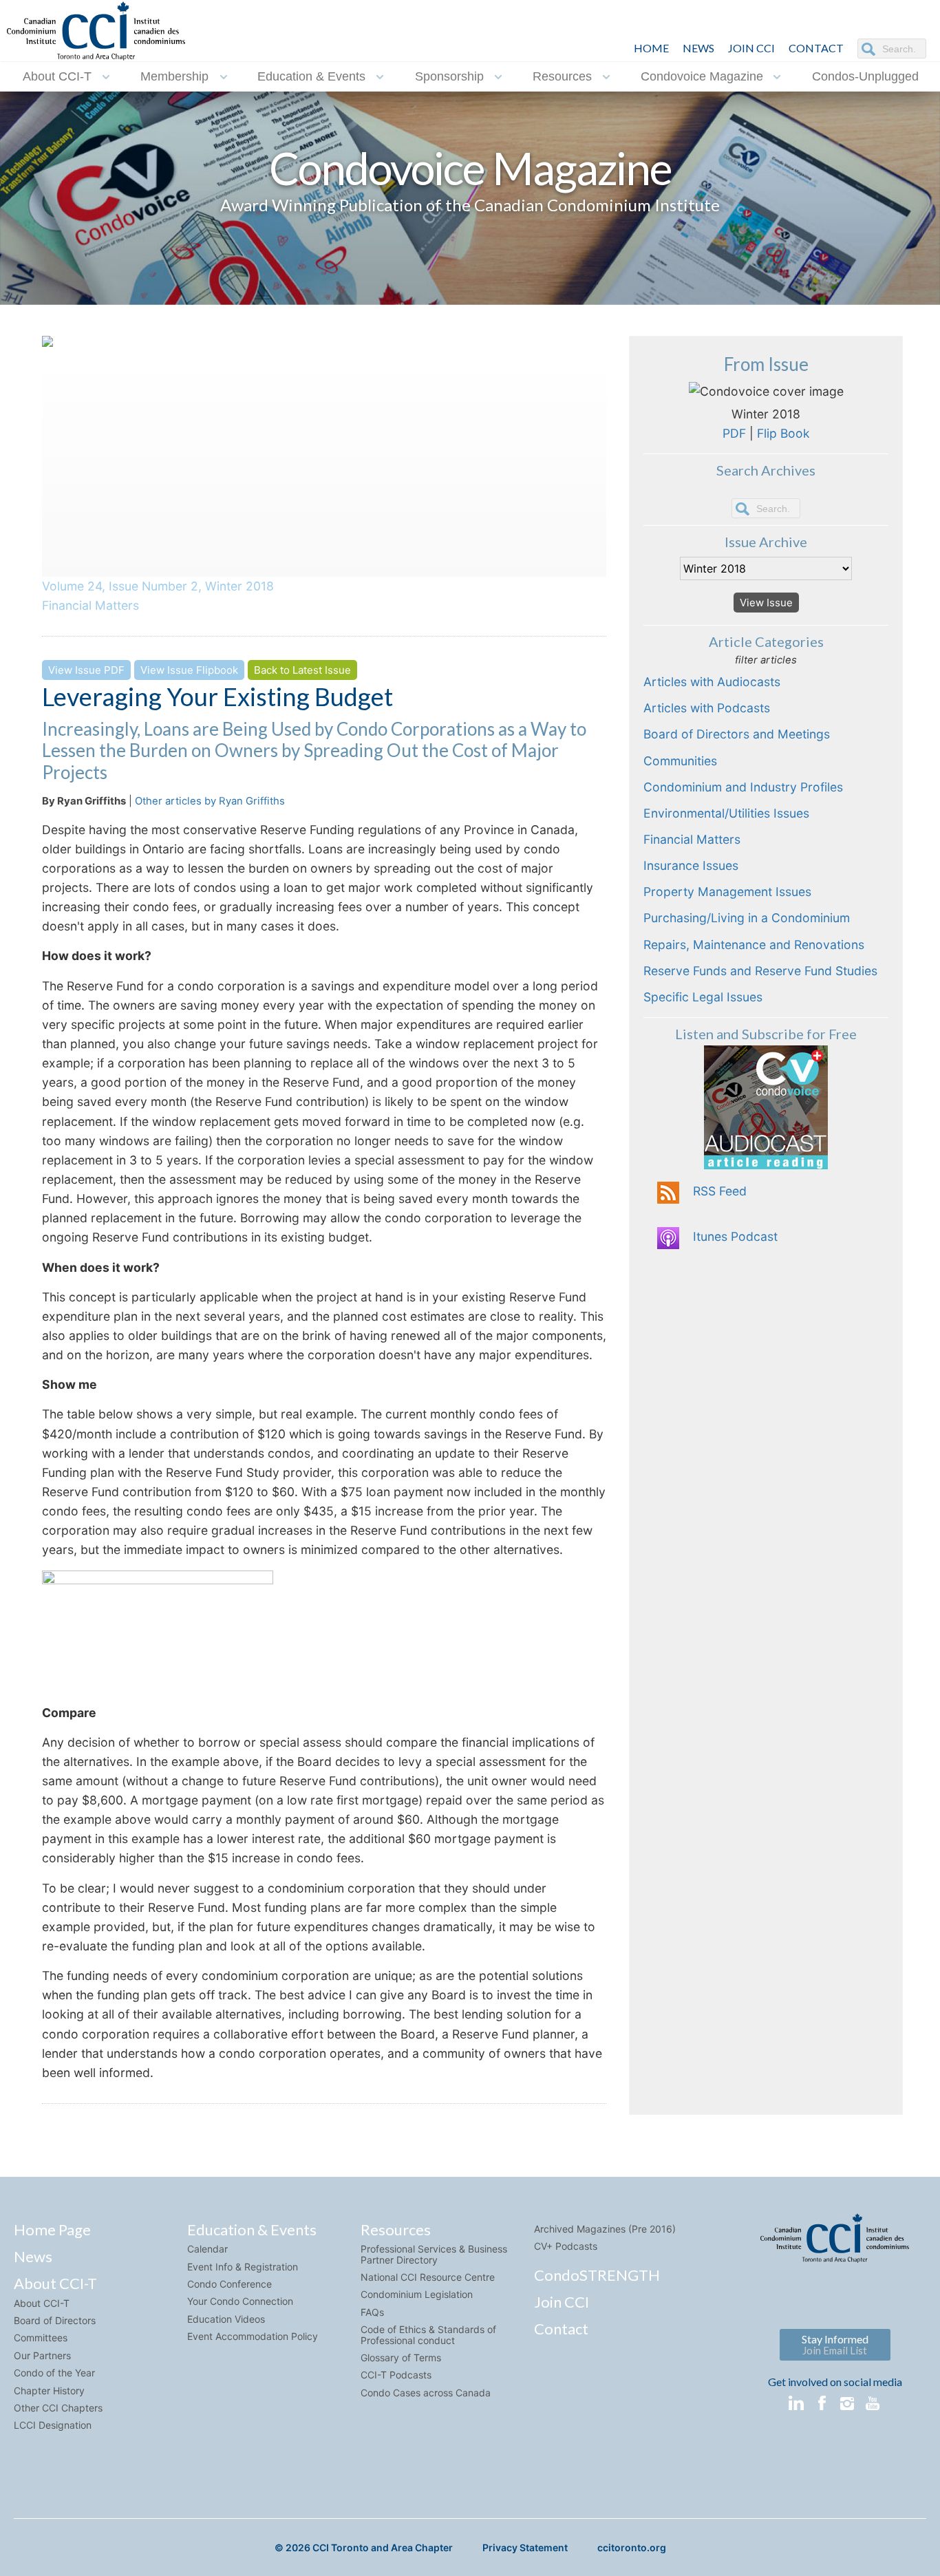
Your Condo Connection (240, 2301)
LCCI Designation (53, 2425)
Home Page (52, 2229)
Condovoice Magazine (702, 76)
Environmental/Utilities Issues (726, 813)
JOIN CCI (751, 48)
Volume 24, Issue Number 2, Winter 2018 (158, 586)
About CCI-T (57, 76)
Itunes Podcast (735, 1236)
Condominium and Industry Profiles (743, 787)
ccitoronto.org (632, 2547)
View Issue (766, 603)
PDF (734, 433)
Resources (562, 76)
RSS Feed (720, 1191)
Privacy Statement (525, 2547)
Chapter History (49, 2391)
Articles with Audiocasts (712, 682)
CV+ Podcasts (566, 2246)
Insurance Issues (691, 865)
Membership (174, 76)
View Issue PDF (86, 670)
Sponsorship (449, 76)
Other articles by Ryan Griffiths (210, 801)
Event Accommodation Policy (253, 2336)
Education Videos (226, 2319)
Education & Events (311, 76)
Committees (41, 2338)
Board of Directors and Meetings (737, 734)
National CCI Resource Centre (428, 2277)
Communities (680, 761)
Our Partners (42, 2355)
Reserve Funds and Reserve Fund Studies (760, 971)
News (33, 2256)
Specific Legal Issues (703, 997)
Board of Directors (55, 2320)
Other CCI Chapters (58, 2408)
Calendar (207, 2249)
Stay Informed (835, 2344)
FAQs (372, 2312)
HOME (651, 48)
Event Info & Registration (243, 2267)
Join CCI (562, 2302)
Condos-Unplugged (865, 76)
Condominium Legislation (417, 2294)
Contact (561, 2329)
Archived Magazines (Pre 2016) (605, 2229)
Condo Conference (229, 2284)
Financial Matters (90, 605)
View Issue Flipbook (189, 670)
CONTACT (816, 48)
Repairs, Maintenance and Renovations (754, 945)
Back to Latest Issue (302, 670)
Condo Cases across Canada (426, 2393)
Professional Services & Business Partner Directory (434, 2254)
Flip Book (783, 433)
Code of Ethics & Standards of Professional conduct (428, 2334)
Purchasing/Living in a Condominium (747, 918)
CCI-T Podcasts (396, 2375)
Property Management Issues (727, 892)
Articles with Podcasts (707, 708)
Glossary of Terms (401, 2357)
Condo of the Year (54, 2373)
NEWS (698, 48)
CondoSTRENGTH (597, 2275)
